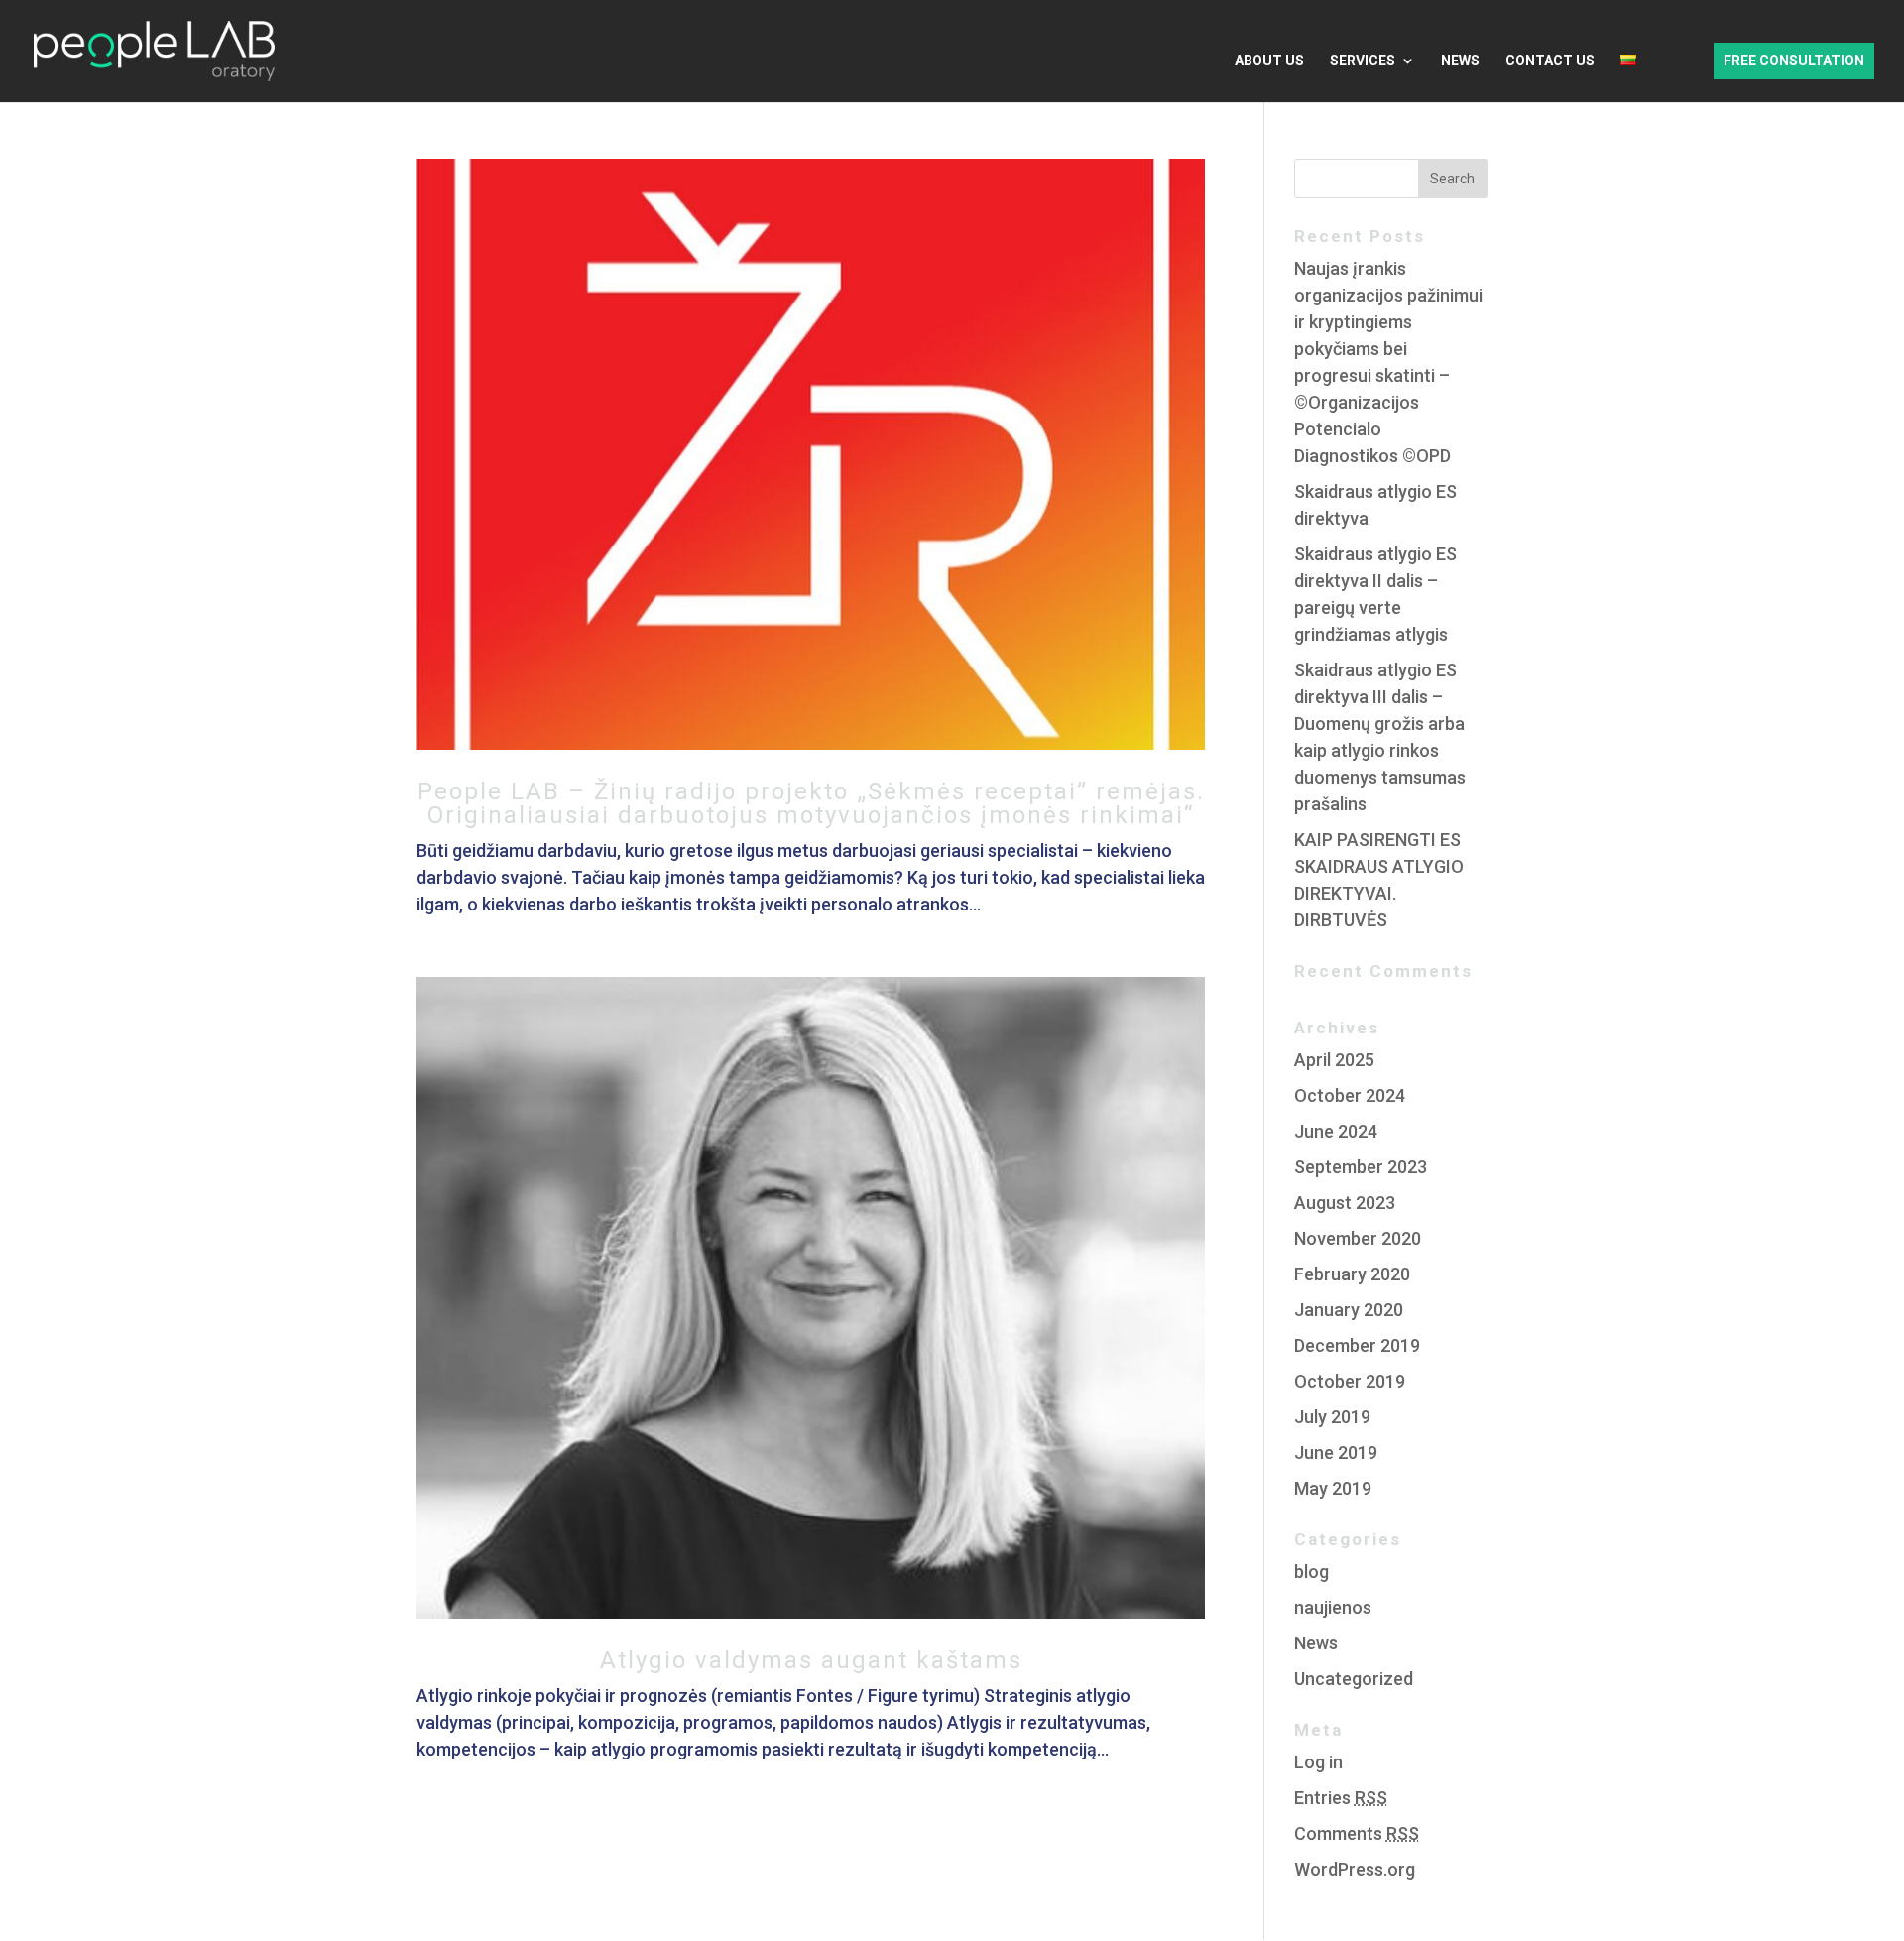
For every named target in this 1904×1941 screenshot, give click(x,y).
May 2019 (1333, 1488)
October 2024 (1350, 1095)
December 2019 (1357, 1345)
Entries (1341, 1798)
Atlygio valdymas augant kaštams (811, 1660)
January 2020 (1349, 1310)
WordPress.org (1355, 1869)
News (1460, 61)
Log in (1318, 1762)
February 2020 (1352, 1274)
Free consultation (1794, 61)
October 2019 (1350, 1381)
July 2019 (1332, 1417)
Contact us (1550, 61)
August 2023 (1345, 1203)
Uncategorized (1354, 1679)
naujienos (1333, 1607)
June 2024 (1336, 1131)
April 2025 (1334, 1060)
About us (1269, 61)
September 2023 (1361, 1167)
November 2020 (1358, 1238)
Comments (1357, 1833)
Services (1363, 61)
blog (1311, 1572)
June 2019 (1336, 1453)
